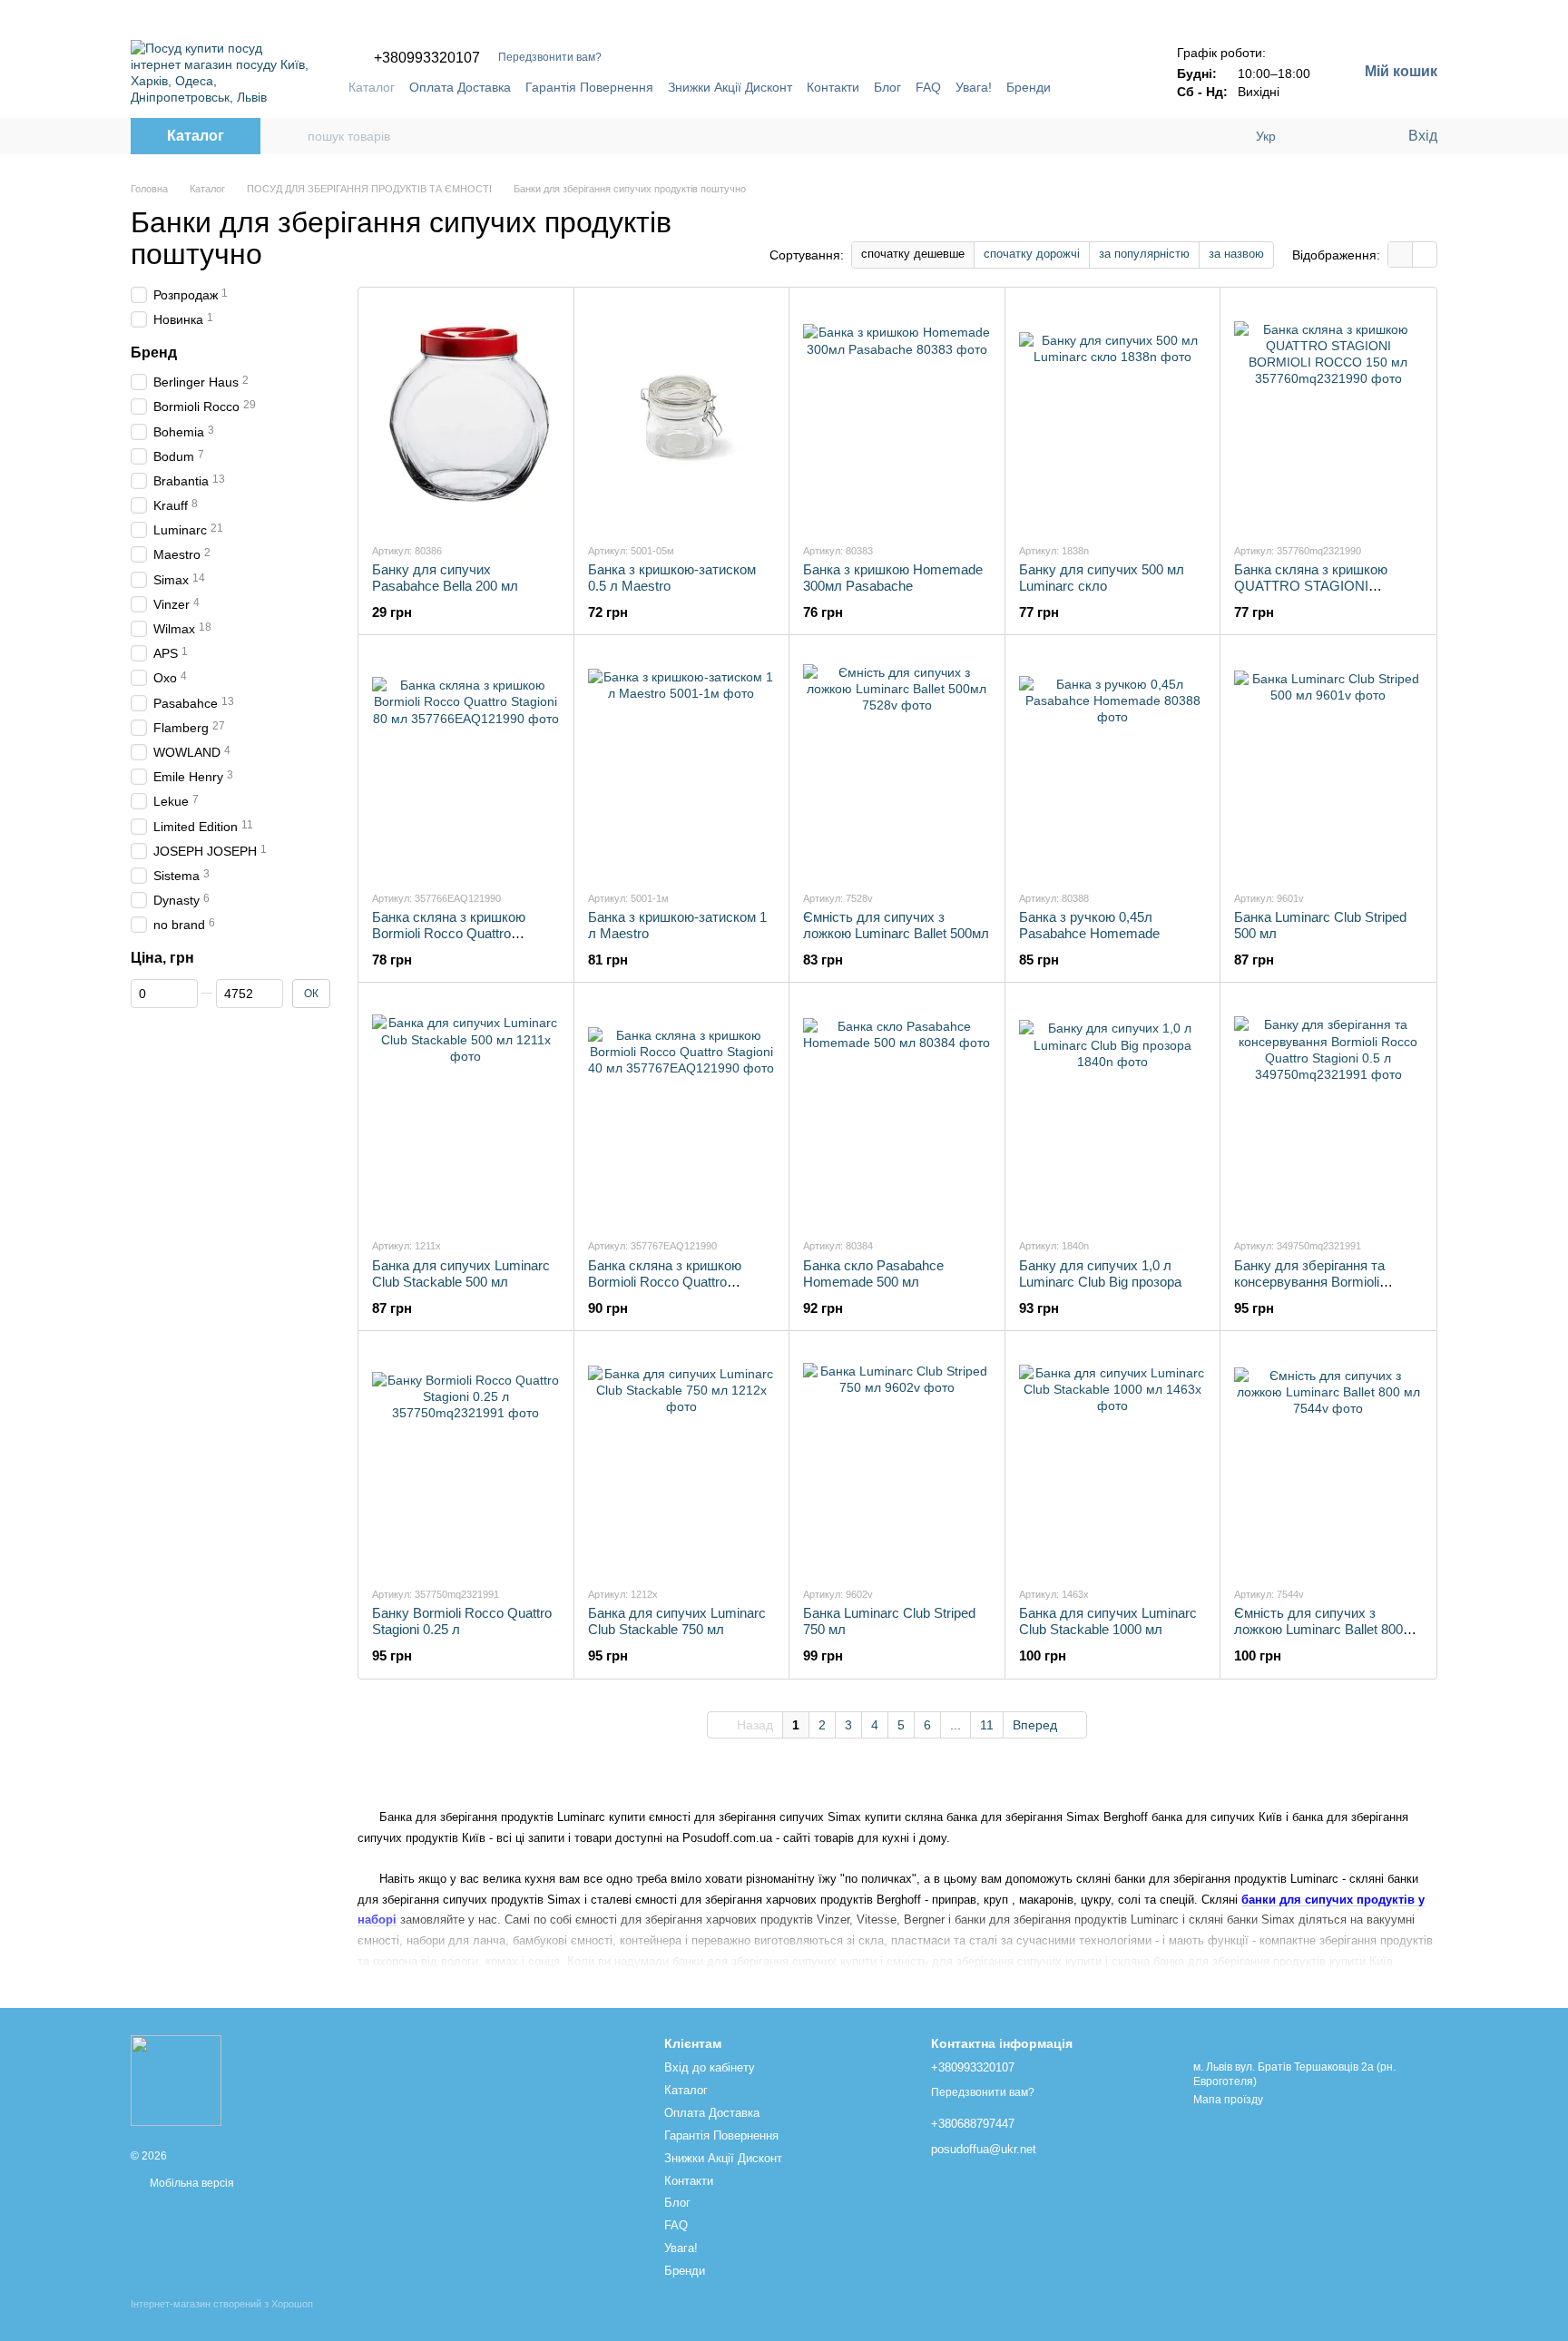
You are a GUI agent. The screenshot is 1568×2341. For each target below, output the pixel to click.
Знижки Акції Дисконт (730, 87)
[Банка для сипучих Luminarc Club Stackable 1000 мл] (1113, 1458)
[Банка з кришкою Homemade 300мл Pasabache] (897, 415)
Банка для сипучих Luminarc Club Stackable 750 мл (677, 1621)
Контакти (833, 87)
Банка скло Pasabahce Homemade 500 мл (873, 1273)
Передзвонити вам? (550, 57)
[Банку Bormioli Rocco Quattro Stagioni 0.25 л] (466, 1458)
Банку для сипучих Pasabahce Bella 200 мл (445, 578)
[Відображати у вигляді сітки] (1401, 255)
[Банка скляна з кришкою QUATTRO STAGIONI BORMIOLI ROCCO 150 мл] (1328, 415)
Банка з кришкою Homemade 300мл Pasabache (893, 578)
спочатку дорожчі (1032, 254)
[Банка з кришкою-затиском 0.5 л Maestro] (682, 415)
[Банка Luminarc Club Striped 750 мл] (897, 1458)
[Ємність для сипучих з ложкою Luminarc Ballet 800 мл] (1328, 1458)
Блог (887, 87)
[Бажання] (1356, 136)
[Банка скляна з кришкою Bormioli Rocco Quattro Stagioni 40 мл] (682, 1110)
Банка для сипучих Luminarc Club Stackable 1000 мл (1108, 1621)
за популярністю (1144, 254)
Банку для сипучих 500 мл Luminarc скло (1102, 578)
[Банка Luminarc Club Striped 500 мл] (1328, 762)
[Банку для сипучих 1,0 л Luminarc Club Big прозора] (1113, 1110)
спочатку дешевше (913, 254)
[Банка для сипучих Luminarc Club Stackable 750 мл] (682, 1458)
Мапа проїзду (1228, 2100)
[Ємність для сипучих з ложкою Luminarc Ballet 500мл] (897, 762)
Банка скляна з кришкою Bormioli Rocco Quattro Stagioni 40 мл (665, 1282)
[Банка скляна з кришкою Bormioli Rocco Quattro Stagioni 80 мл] (466, 762)
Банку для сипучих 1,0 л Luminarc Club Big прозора (1100, 1273)
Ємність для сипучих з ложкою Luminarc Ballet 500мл (896, 925)
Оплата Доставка (460, 87)
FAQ (928, 87)
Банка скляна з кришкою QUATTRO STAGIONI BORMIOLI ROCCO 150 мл (1318, 586)
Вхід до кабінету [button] (710, 2067)
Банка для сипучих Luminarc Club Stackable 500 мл (461, 1273)
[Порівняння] (1319, 136)
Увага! (974, 87)
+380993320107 (427, 58)
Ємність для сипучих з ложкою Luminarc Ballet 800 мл (1318, 1629)
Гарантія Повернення (589, 87)
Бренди (1029, 87)
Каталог (372, 87)
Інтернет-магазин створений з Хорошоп (222, 2304)
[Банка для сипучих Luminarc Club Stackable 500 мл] (466, 1110)
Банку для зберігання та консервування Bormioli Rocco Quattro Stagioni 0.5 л (1320, 1282)
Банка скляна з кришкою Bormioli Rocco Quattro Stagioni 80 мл (449, 933)
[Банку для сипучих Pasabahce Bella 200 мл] (466, 415)
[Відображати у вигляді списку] (1425, 255)
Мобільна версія (191, 2183)
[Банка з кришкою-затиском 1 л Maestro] (682, 762)
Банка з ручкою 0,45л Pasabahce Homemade (1089, 925)
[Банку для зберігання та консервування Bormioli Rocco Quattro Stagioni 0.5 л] (1328, 1110)
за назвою (1236, 254)
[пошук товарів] (293, 136)
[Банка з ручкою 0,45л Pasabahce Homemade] (1113, 762)
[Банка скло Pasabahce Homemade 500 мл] (897, 1110)
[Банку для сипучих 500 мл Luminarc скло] (1113, 415)
